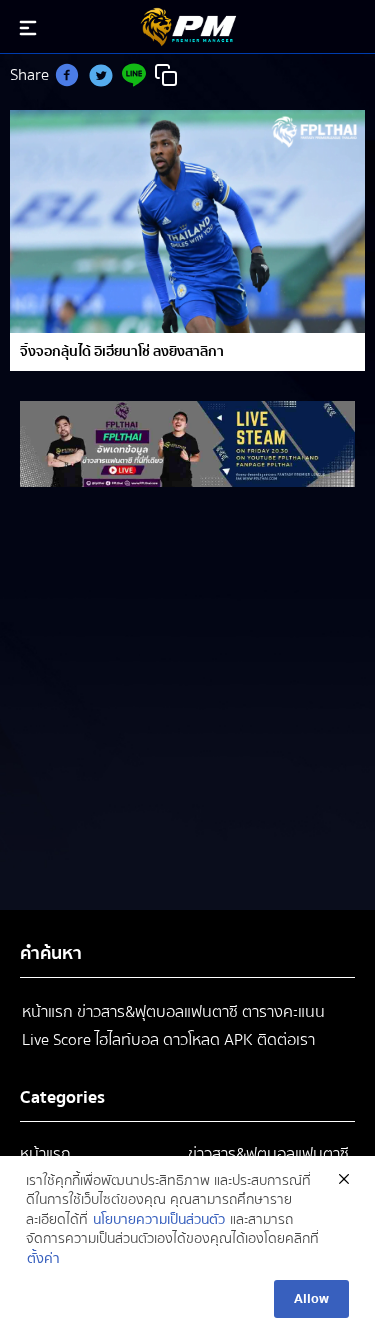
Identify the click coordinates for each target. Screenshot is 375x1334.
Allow (311, 1299)
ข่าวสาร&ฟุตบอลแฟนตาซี (157, 1012)
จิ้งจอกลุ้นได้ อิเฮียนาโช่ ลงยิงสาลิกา (122, 352)
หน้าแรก (47, 1012)
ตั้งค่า (43, 1260)
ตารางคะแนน (283, 1012)
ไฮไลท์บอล (127, 1040)
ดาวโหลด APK (208, 1040)
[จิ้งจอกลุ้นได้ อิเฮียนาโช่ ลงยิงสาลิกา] (187, 221)
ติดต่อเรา (286, 1040)
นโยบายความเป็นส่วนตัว (159, 1221)
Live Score (56, 1040)
